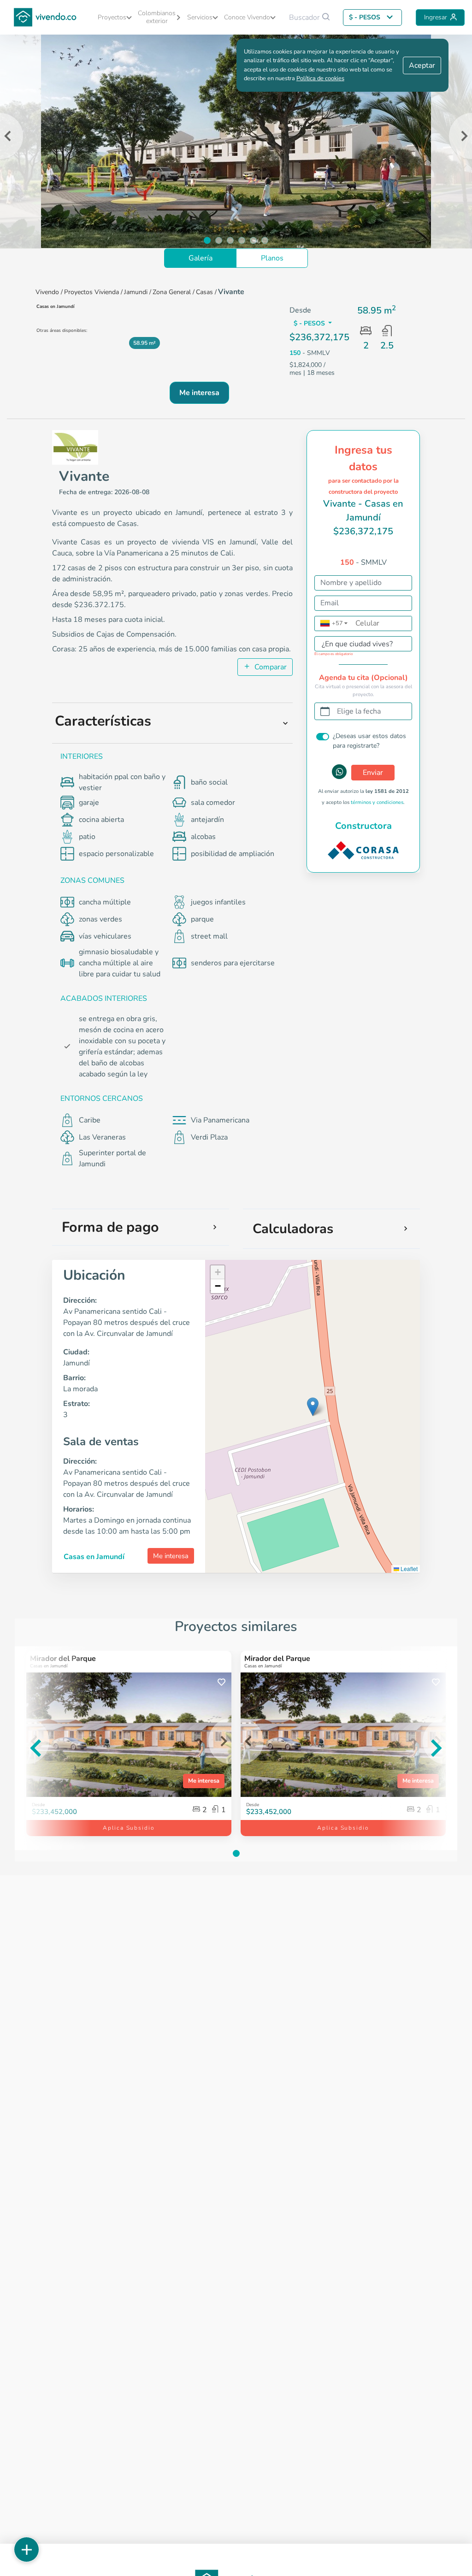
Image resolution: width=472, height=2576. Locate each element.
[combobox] (354, 646)
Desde (253, 1805)
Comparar (270, 667)
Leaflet (408, 1569)
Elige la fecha (359, 711)
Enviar (373, 773)
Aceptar (422, 65)
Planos (272, 258)
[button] (113, 17)
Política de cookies (320, 78)
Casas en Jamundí (94, 1557)
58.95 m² (145, 343)
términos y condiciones (377, 802)
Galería (201, 258)
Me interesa (171, 1556)
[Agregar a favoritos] (221, 1682)
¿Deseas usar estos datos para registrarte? (369, 741)
